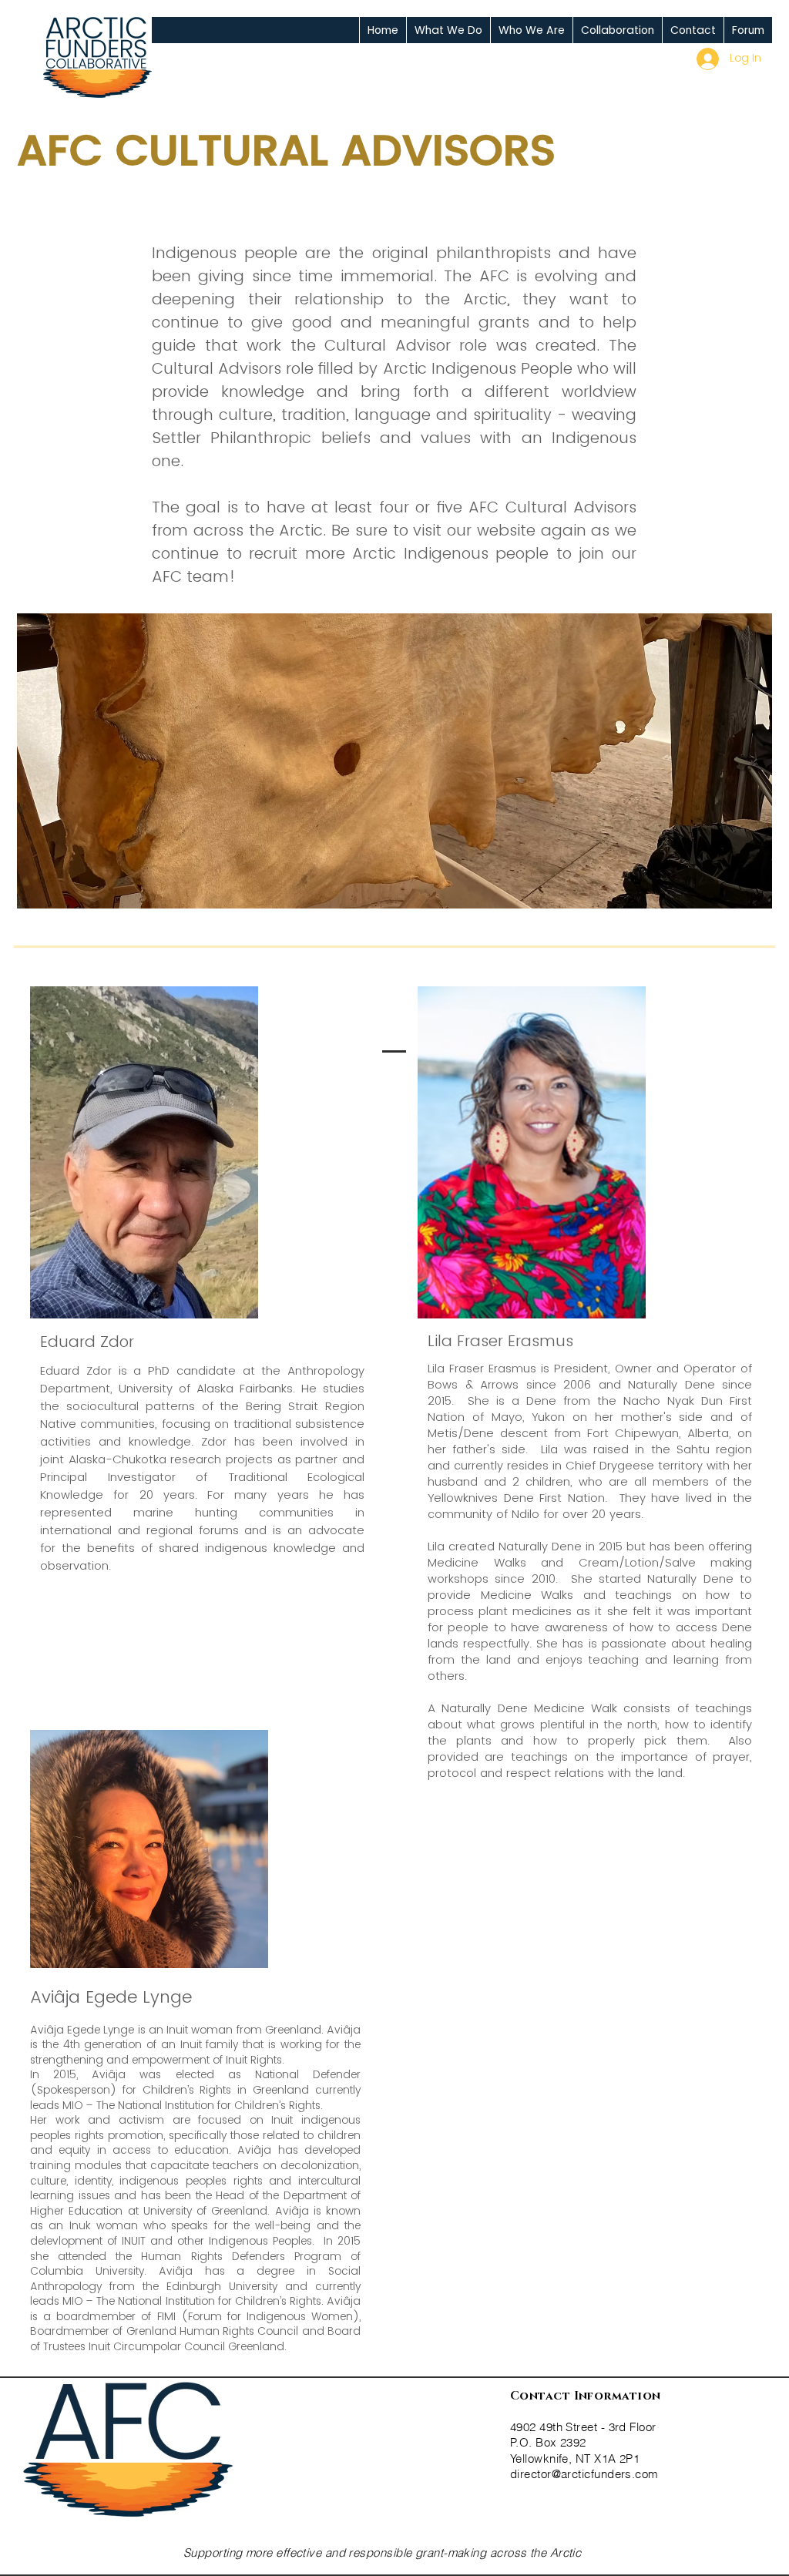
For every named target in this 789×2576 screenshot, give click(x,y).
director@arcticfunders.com (584, 2474)
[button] (448, 30)
